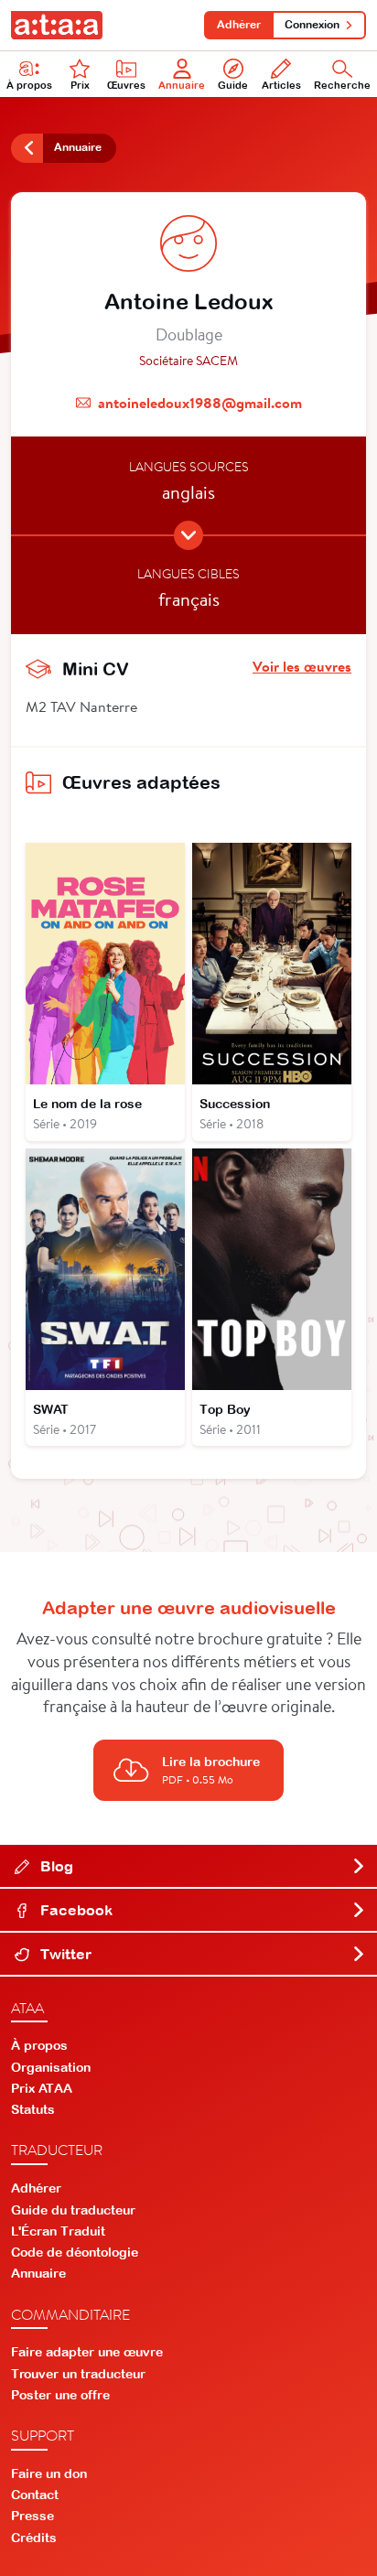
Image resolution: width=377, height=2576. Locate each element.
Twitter (64, 1954)
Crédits (34, 2538)
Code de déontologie (75, 2252)
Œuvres (126, 85)
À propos (29, 85)
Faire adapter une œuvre (87, 2352)
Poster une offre (60, 2395)
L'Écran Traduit (58, 2231)
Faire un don (49, 2474)
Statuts (33, 2109)
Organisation (51, 2067)
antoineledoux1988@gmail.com (200, 403)
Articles (281, 85)
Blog (55, 1866)
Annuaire (182, 85)
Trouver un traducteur (78, 2374)
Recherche (342, 85)
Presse (32, 2516)
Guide (233, 85)
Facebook (75, 1910)
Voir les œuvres (302, 666)
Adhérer (239, 25)
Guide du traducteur (73, 2210)
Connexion (312, 25)
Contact (35, 2495)
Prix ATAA (42, 2088)
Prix (80, 85)
